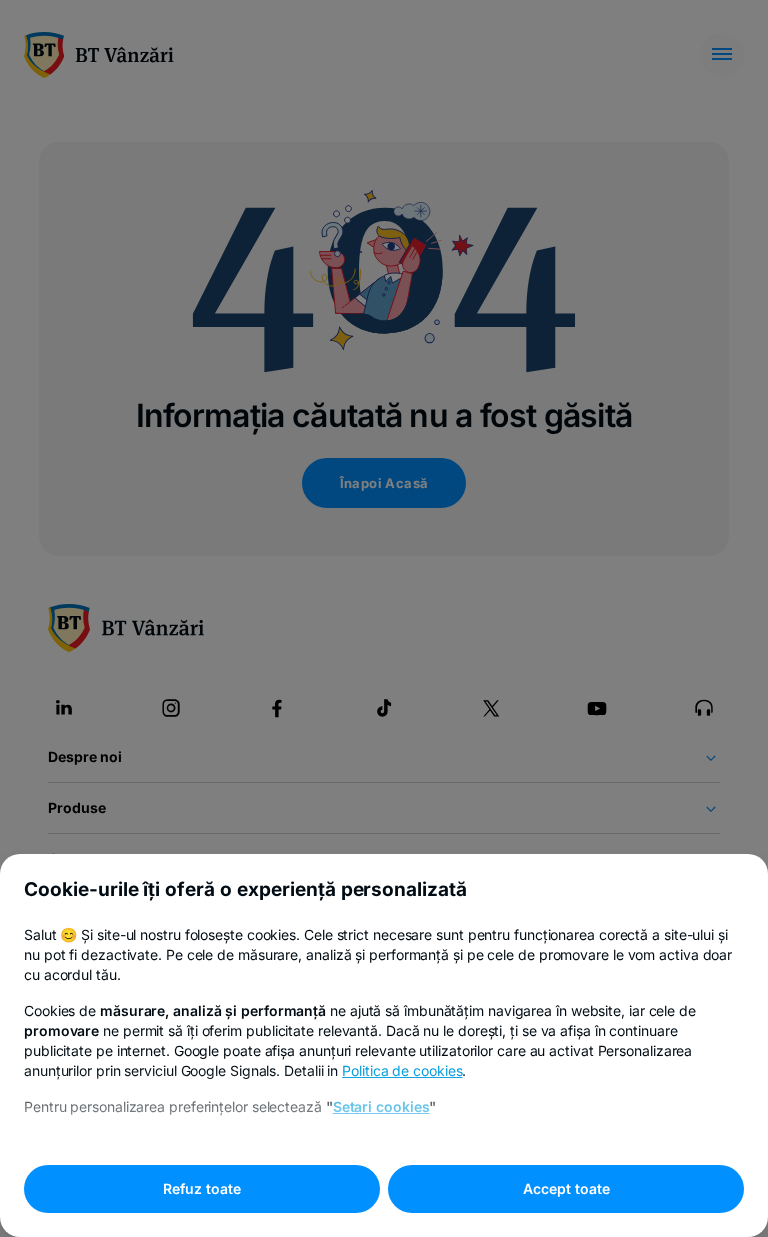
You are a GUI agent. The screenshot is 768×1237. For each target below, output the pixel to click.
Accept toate (566, 1188)
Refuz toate (202, 1188)
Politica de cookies (402, 1070)
